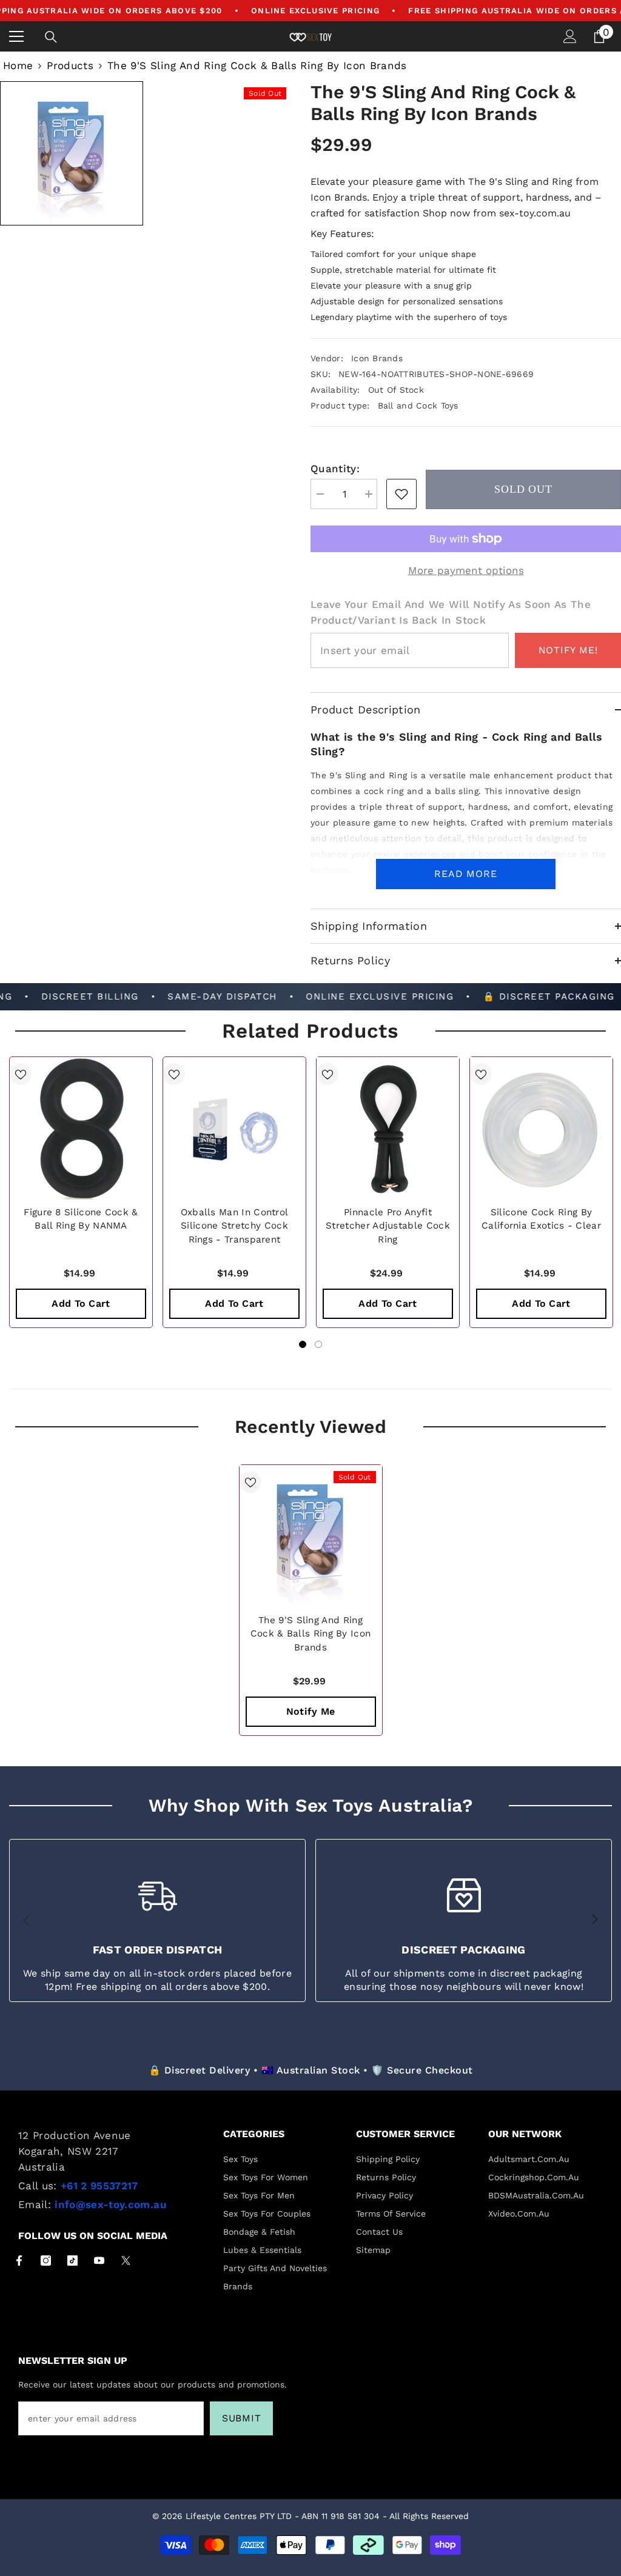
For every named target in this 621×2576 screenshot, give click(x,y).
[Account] (570, 36)
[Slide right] (594, 1920)
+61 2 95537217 (99, 2186)
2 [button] (318, 1344)
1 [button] (303, 1344)
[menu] (16, 36)
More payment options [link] (466, 570)
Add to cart (81, 1303)
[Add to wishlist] (21, 1074)
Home (18, 65)
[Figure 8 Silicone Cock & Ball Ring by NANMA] (81, 1128)
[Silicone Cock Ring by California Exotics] (541, 1128)
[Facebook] (19, 2261)
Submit (242, 2418)
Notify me (311, 1711)
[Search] (51, 37)
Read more (465, 874)
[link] (401, 494)
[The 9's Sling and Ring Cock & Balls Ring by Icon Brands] (311, 1536)
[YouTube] (99, 2261)
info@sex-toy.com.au (110, 2204)
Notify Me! (568, 650)
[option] (81, 1192)
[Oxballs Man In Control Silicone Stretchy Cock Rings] (234, 1128)
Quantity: (335, 469)
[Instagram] (46, 2261)
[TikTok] (72, 2261)
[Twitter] (126, 2261)
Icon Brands (377, 358)
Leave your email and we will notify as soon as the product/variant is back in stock (451, 612)
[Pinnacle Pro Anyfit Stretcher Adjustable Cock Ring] (388, 1128)
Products (70, 65)
